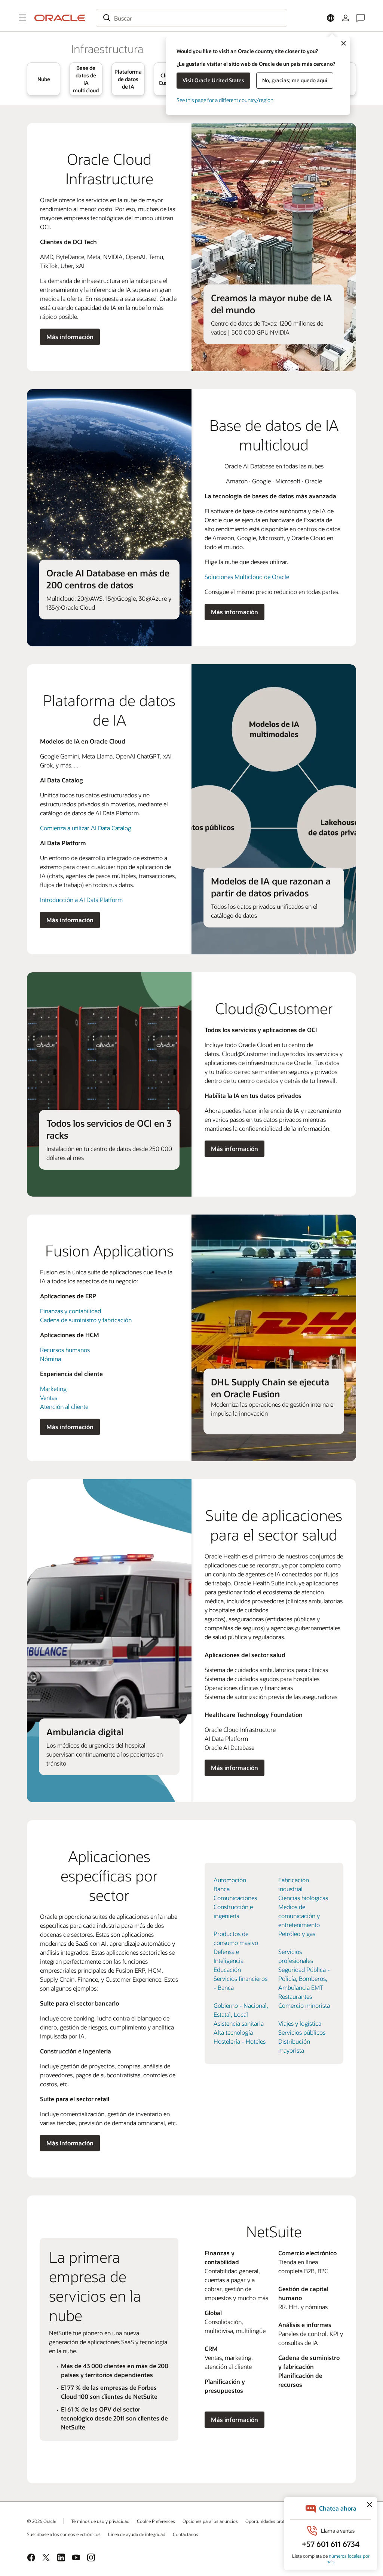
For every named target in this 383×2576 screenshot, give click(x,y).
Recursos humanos (65, 1350)
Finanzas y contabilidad (71, 1311)
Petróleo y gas (297, 1934)
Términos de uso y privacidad (100, 2521)
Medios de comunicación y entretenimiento (299, 1916)
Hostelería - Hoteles (240, 2041)
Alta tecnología (233, 2032)
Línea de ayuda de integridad (137, 2534)
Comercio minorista (304, 2005)
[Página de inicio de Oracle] (60, 18)
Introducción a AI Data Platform (81, 900)
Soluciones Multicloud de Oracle (247, 577)
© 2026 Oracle (42, 2521)
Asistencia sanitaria (239, 2023)
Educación (227, 1969)
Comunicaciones (235, 1898)
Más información (70, 337)
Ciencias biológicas (303, 1898)
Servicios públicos (302, 2032)
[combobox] (191, 18)
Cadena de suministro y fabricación (86, 1320)
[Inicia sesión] (346, 18)
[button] (22, 18)
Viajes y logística (300, 2023)
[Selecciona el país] (331, 18)
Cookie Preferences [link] (156, 2521)
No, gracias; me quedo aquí (295, 80)
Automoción (230, 1880)
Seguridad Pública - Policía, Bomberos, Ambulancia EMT (304, 1978)
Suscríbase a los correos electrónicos (64, 2534)
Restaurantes (295, 1996)
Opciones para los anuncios (210, 2521)
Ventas (49, 1398)
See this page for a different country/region (225, 100)
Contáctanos (186, 2534)
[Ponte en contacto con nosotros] (361, 18)
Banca (222, 1889)
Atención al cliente (64, 1407)
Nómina (50, 1359)
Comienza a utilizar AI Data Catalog (86, 828)
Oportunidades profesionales (274, 2521)
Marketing (53, 1389)
